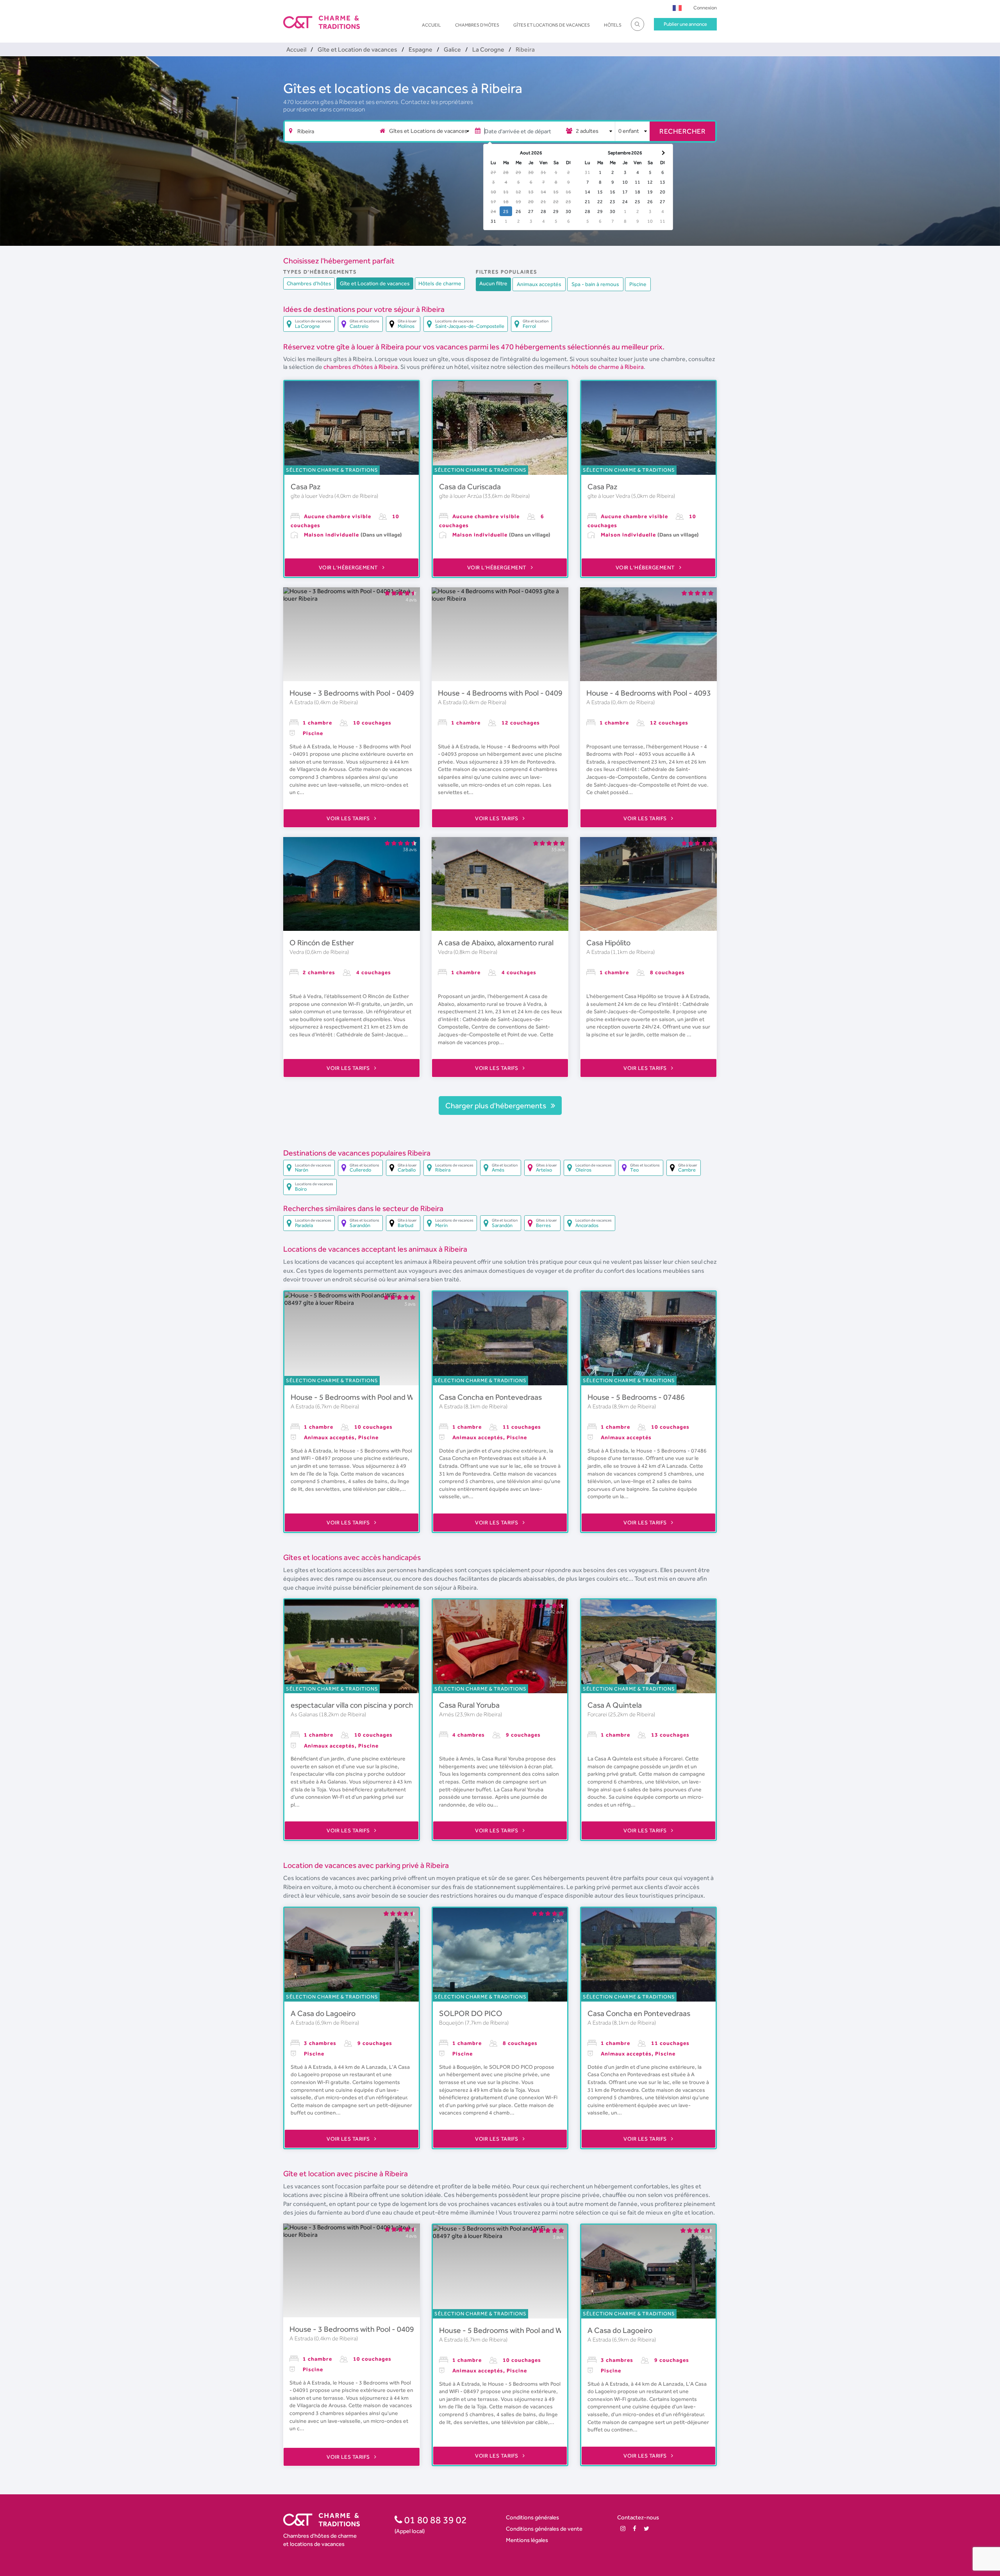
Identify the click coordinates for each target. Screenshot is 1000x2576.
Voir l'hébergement (349, 567)
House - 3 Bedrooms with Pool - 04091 (354, 693)
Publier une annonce (685, 24)
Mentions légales (527, 2540)
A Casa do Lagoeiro (323, 2013)
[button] (677, 8)
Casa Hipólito (608, 943)
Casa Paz (306, 487)
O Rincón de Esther (322, 943)
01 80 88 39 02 (435, 2520)
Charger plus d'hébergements (496, 1106)
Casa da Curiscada (470, 487)
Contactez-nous (638, 2517)
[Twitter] (646, 2529)
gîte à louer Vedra (312, 496)
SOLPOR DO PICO (471, 2013)
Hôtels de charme (440, 283)
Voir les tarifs (349, 818)
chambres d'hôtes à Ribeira (361, 367)
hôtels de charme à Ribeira (608, 367)
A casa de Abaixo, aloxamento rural (496, 943)
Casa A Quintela (615, 1705)
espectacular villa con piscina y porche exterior (368, 1705)
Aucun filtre (493, 283)
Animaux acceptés (539, 284)
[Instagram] (623, 2529)
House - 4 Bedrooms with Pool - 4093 (649, 693)
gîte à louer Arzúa (461, 496)
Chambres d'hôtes (477, 25)
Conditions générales (532, 2517)
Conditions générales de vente (544, 2529)
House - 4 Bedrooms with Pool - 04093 (502, 693)
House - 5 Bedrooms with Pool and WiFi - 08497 (370, 1397)
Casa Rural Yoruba (469, 1705)
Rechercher (682, 131)
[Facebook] (635, 2529)
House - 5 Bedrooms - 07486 (636, 1397)
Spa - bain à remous (595, 284)
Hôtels (613, 25)
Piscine (638, 284)
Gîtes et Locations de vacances (552, 25)
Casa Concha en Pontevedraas (490, 1397)
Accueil (431, 25)
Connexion (705, 8)
